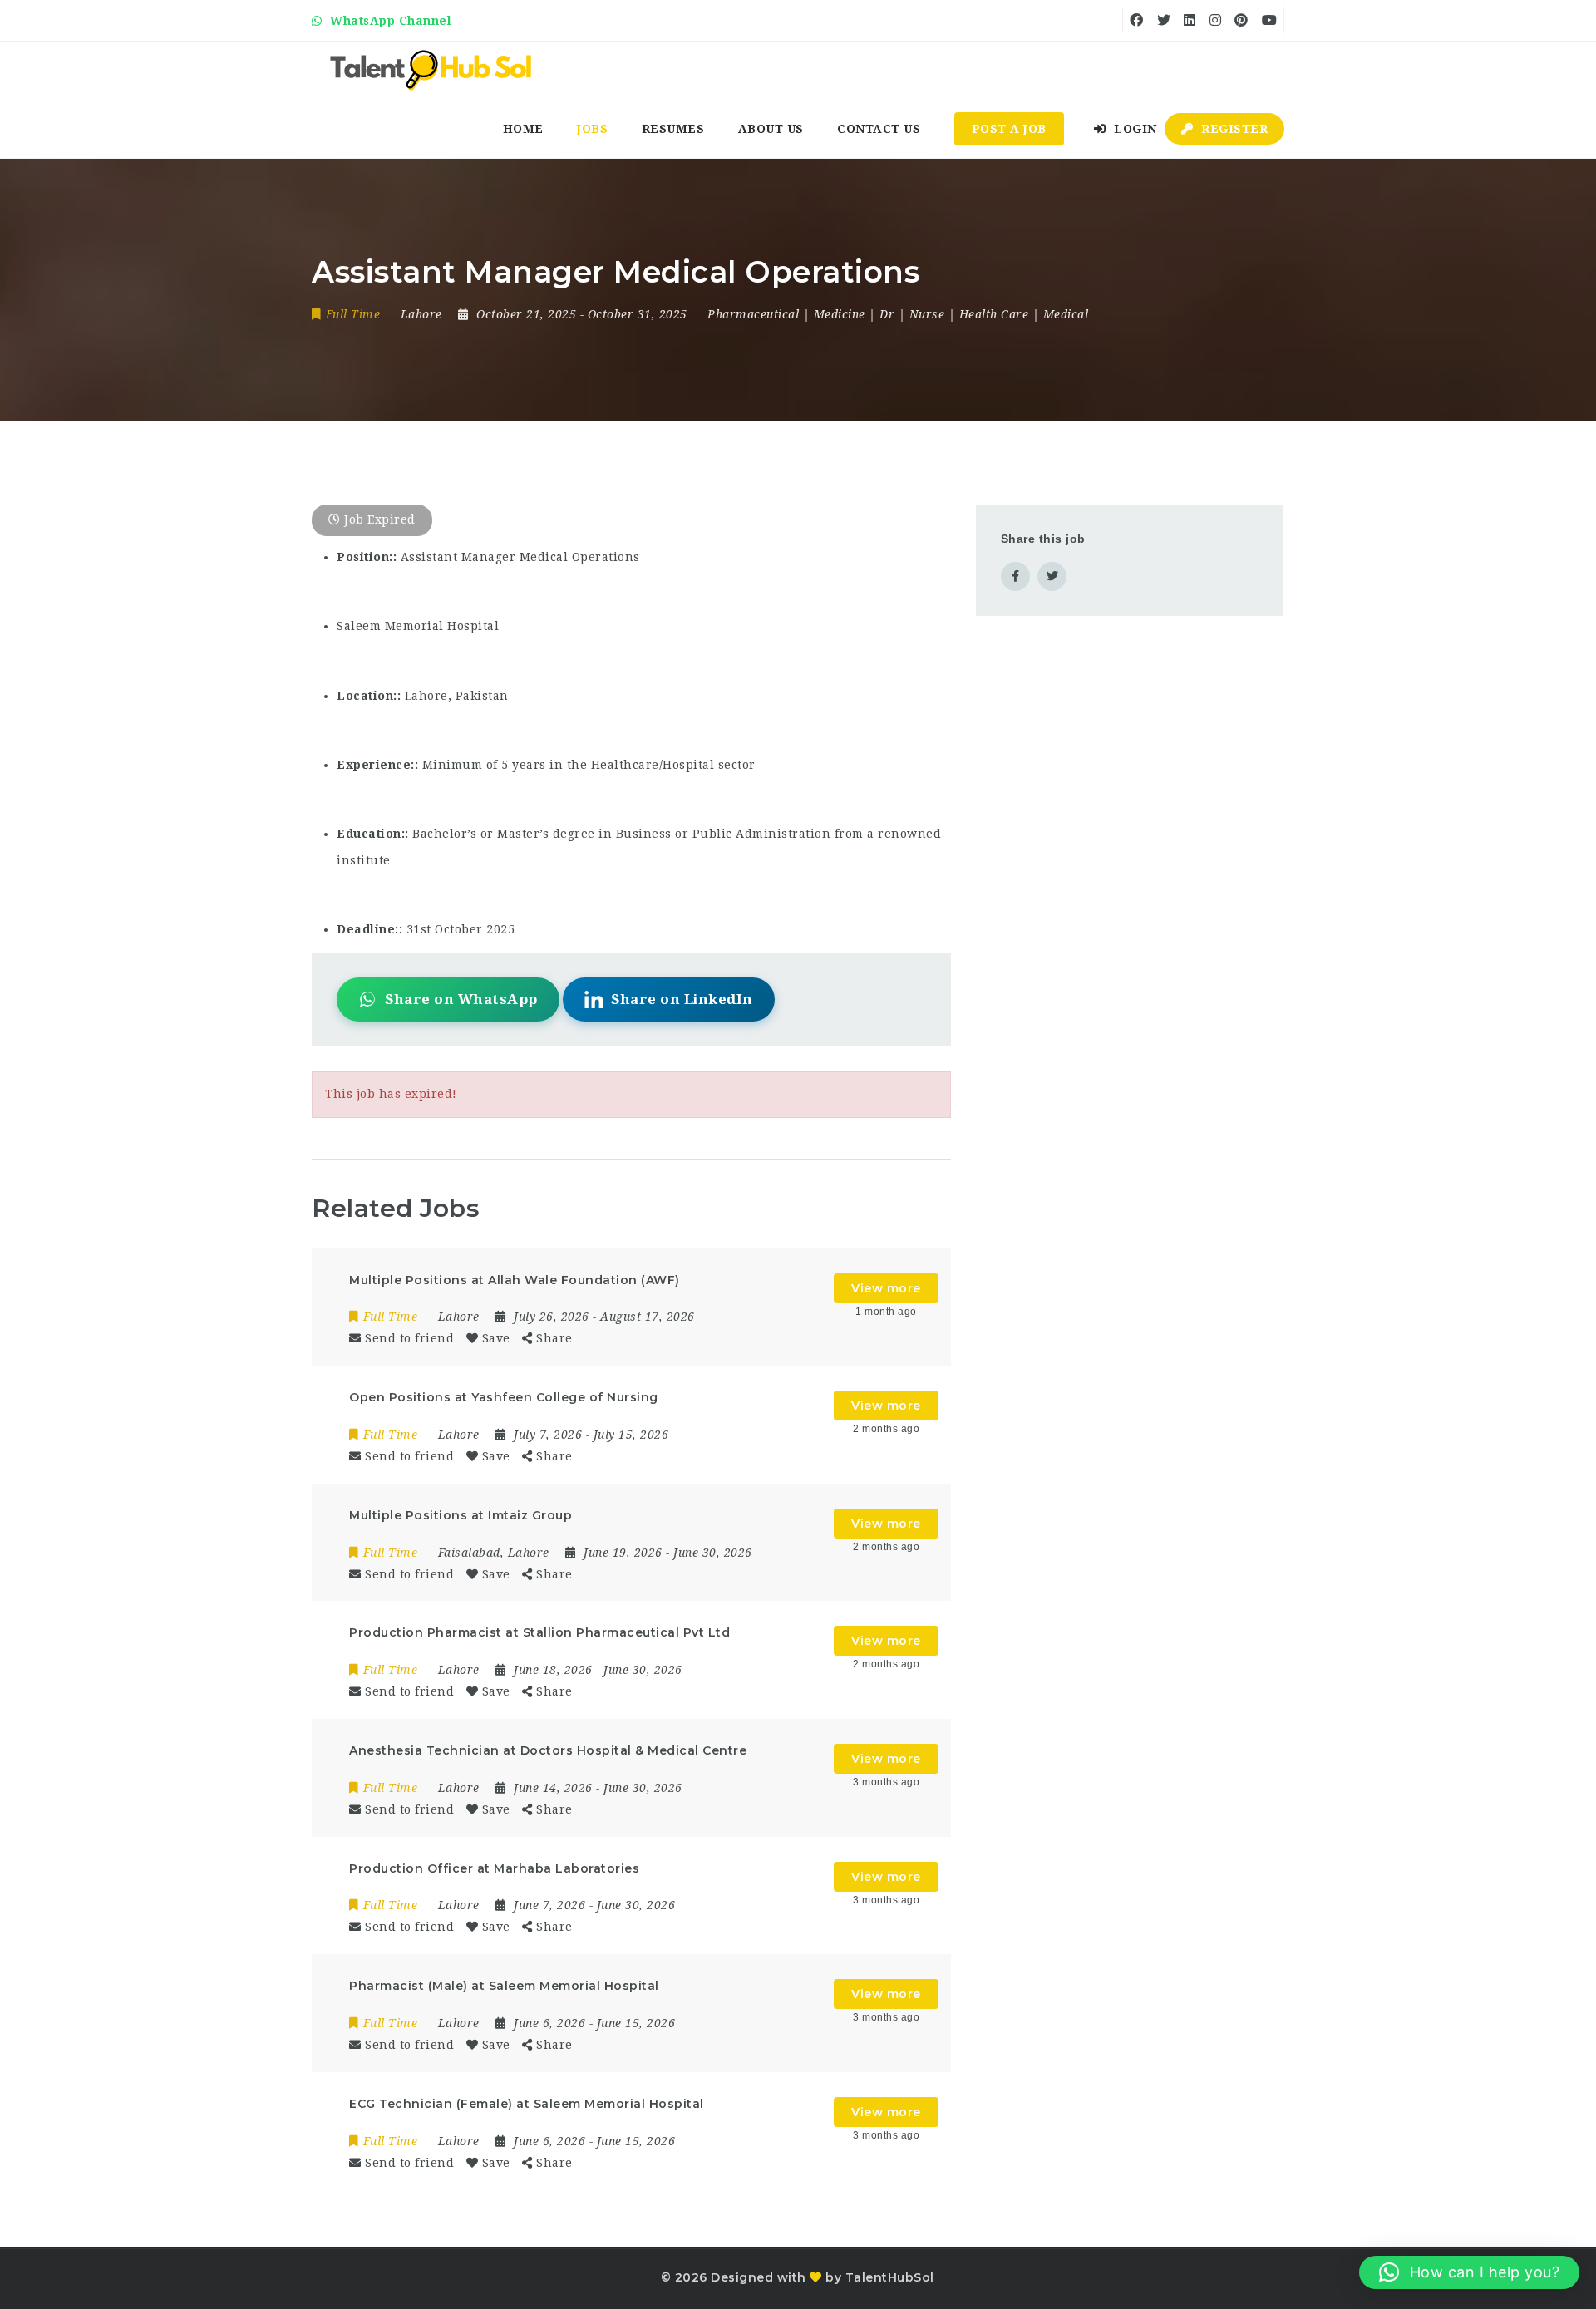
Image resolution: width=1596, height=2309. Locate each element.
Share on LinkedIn (682, 999)
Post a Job (1009, 129)
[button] (1469, 2272)
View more (886, 1288)
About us (771, 129)
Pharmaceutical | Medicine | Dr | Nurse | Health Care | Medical (898, 314)
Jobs (592, 129)
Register (1233, 129)
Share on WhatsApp (461, 999)
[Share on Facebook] (1015, 576)
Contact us (879, 129)
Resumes (673, 129)
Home (523, 129)
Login (1134, 129)
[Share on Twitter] (1052, 576)
